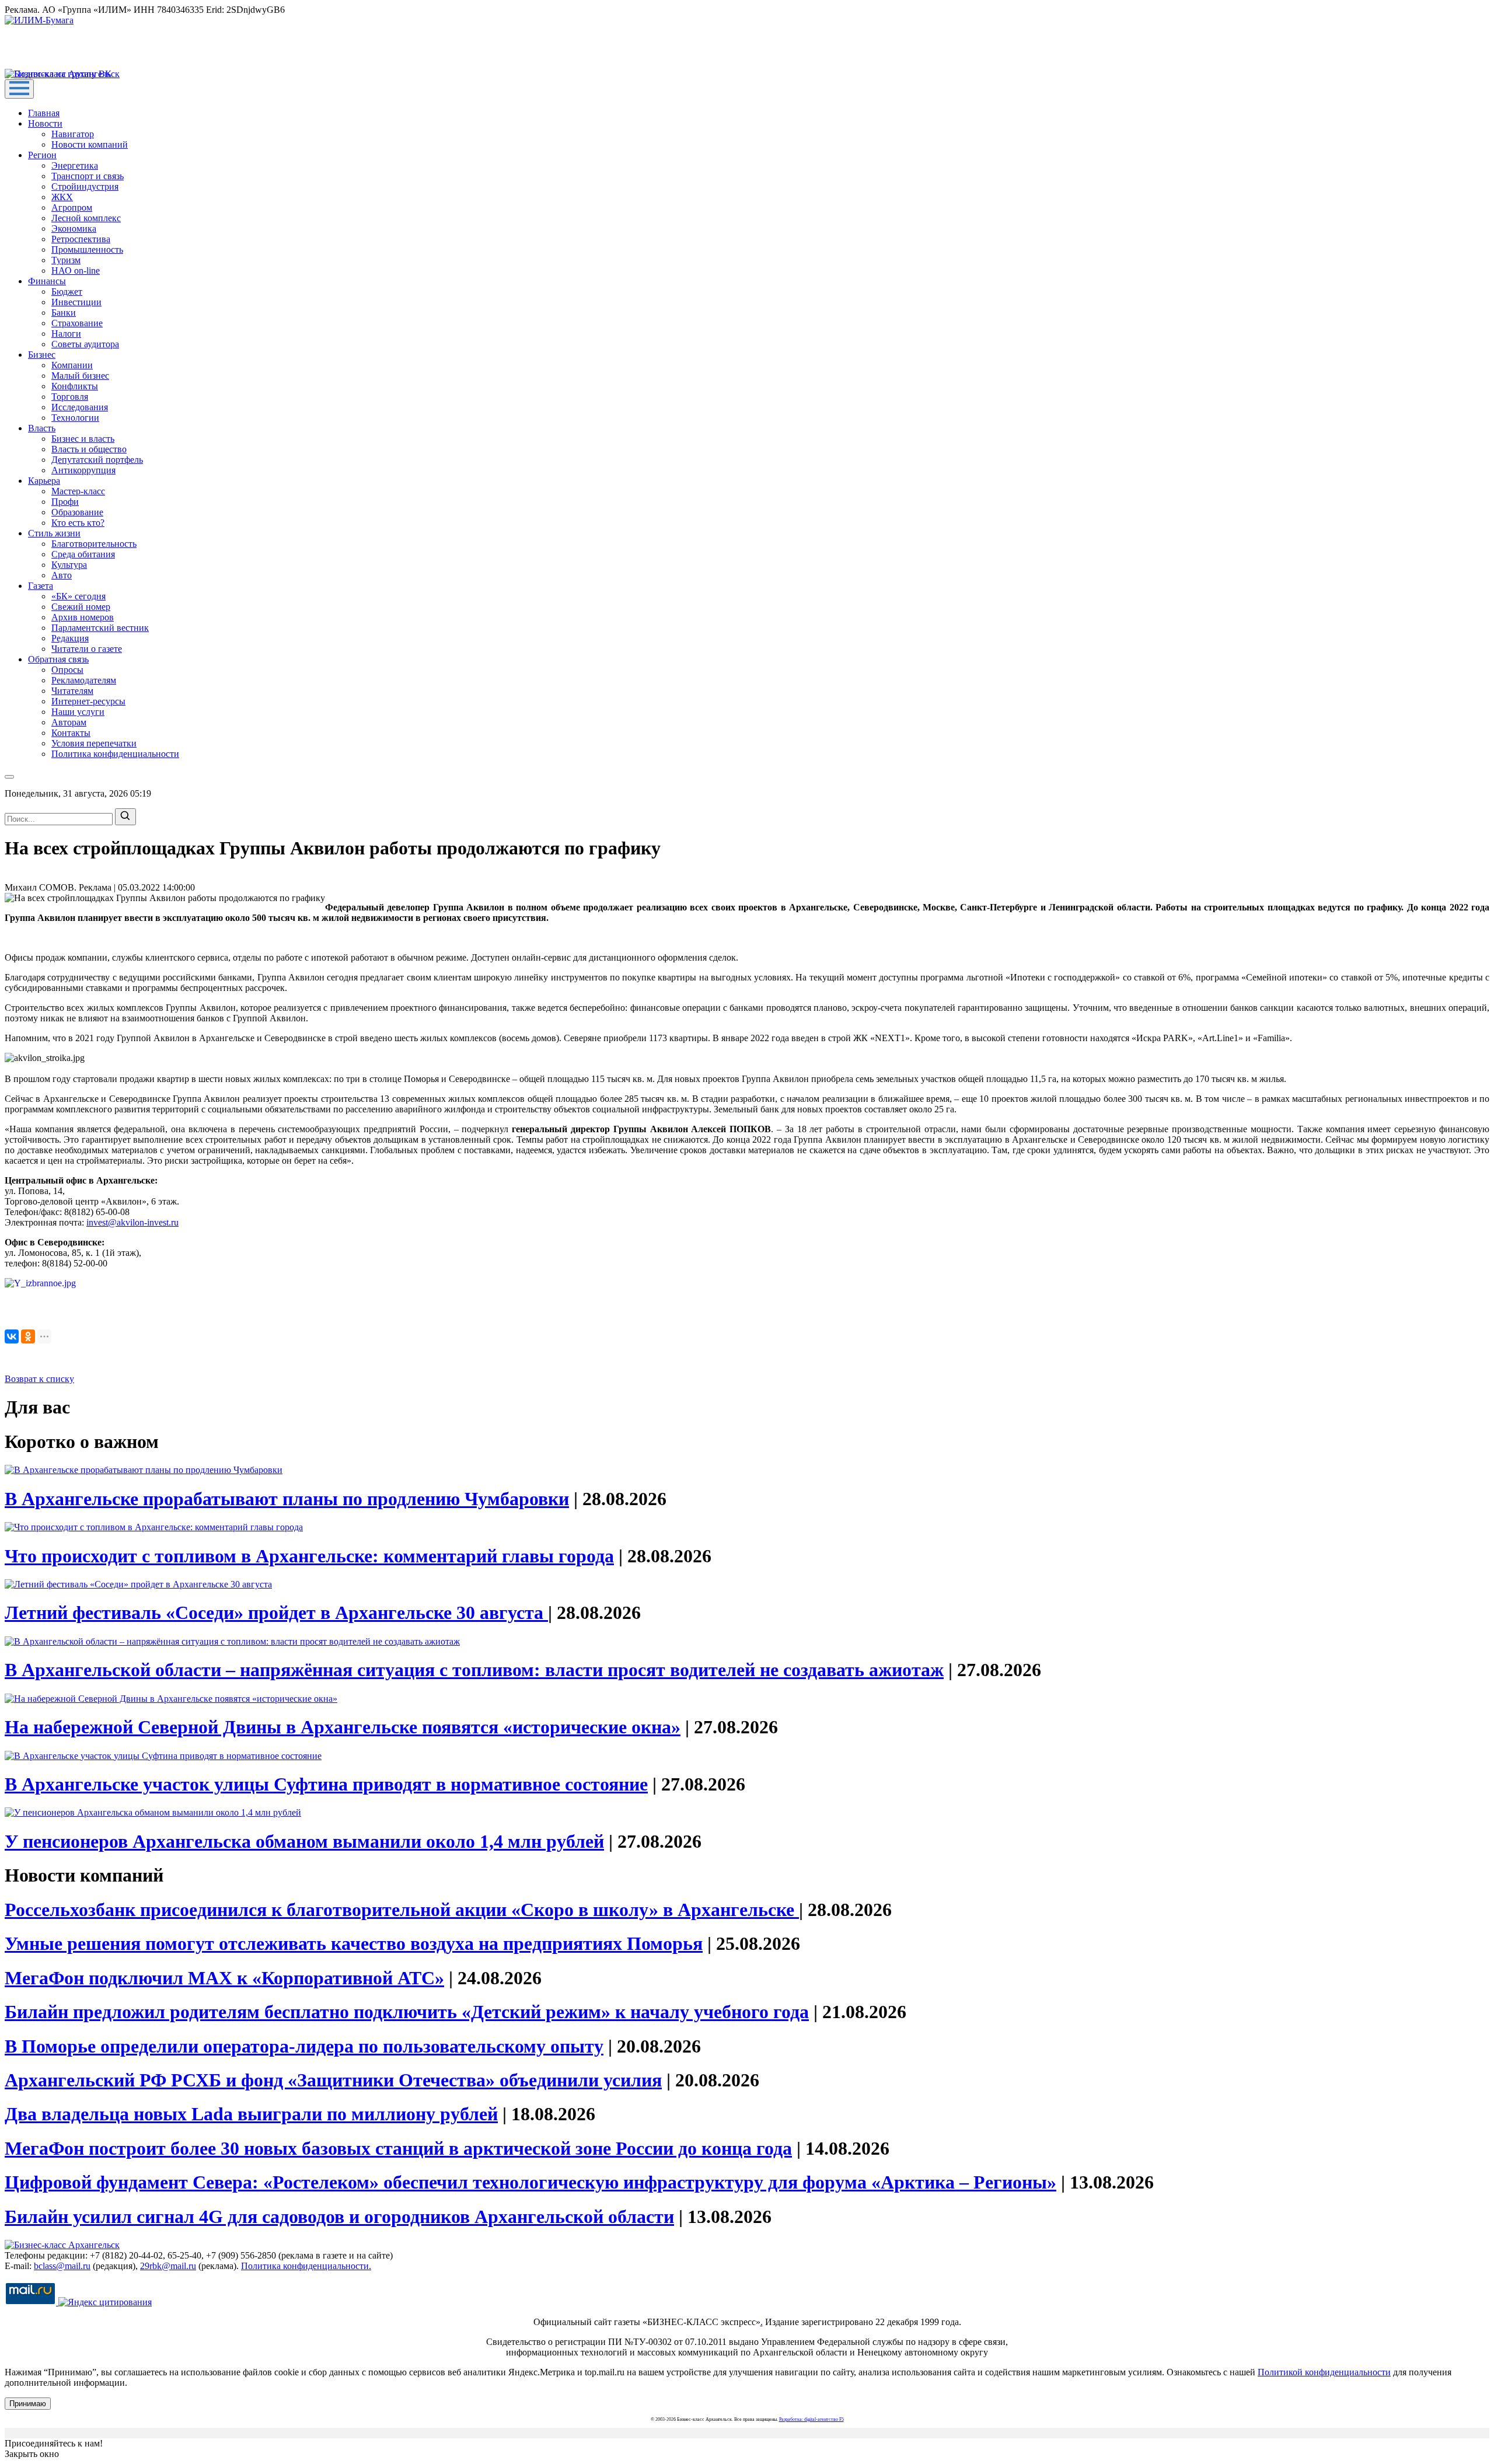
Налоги (66, 334)
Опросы (67, 670)
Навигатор (73, 134)
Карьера (44, 481)
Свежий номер (81, 607)
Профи (65, 502)
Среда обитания (83, 554)
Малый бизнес (80, 376)
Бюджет (67, 292)
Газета (41, 586)
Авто (62, 575)
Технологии (75, 418)
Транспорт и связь (88, 176)
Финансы (47, 281)
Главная (44, 113)
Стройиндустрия (85, 186)
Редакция (70, 638)
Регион (42, 155)
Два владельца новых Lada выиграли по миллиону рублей (251, 2114)
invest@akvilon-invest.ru (132, 1222)
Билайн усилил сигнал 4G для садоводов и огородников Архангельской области (339, 2217)
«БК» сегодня (78, 596)
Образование (77, 512)
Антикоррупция (83, 470)
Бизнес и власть (83, 439)
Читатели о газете (87, 649)
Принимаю (28, 2404)
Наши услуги (78, 712)
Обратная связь (58, 659)
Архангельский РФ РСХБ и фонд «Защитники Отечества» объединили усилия (333, 2080)
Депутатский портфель (97, 460)
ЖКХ (62, 197)
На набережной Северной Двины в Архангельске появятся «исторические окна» (343, 1727)
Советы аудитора (85, 344)
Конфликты (75, 386)
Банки (64, 313)
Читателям (72, 691)
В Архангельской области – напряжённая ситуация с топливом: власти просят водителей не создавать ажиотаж (474, 1670)
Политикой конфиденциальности (1324, 2372)
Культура (69, 565)
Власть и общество (89, 449)
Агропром (72, 207)
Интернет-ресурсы (88, 701)
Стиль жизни (54, 533)
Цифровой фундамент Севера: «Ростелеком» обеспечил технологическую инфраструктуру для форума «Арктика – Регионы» (530, 2182)
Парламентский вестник (100, 628)
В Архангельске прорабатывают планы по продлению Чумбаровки (287, 1499)
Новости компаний (90, 144)
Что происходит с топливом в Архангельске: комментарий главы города (309, 1556)
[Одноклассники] (28, 1336)
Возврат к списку (39, 1379)
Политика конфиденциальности (115, 754)
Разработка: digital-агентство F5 (811, 2419)
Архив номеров (83, 617)
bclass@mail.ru (62, 2266)
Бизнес (42, 355)
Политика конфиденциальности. (306, 2266)
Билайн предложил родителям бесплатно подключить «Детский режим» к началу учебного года (407, 2012)
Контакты (71, 733)
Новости (45, 123)
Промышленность (87, 249)
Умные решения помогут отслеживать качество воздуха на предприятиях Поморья (354, 1943)
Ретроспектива (81, 239)
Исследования (80, 407)
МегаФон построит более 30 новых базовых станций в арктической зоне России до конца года (398, 2148)
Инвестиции (76, 302)
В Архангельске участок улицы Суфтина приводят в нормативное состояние (326, 1784)
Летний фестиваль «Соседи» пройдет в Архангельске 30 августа (276, 1613)
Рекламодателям (84, 680)
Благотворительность (94, 544)
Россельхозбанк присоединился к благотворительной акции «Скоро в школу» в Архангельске (402, 1910)
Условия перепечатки (94, 743)
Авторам (69, 722)
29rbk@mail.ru (168, 2266)
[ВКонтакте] (12, 1336)
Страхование (77, 323)
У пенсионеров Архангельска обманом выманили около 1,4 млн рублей (304, 1841)
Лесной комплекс (86, 218)
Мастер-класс (78, 491)
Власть (42, 428)
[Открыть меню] (19, 89)
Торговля (70, 397)
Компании (72, 365)
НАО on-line (76, 271)
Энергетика (75, 165)
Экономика (74, 228)
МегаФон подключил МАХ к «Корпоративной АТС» (224, 1978)
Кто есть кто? (78, 523)
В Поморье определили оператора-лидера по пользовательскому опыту (304, 2046)
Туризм (66, 260)
